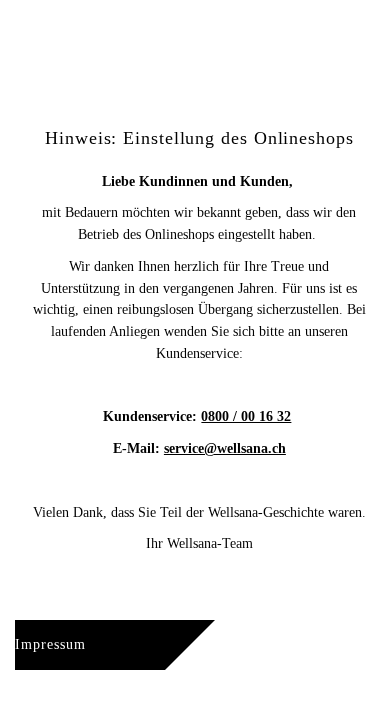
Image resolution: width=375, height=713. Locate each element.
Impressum (50, 644)
